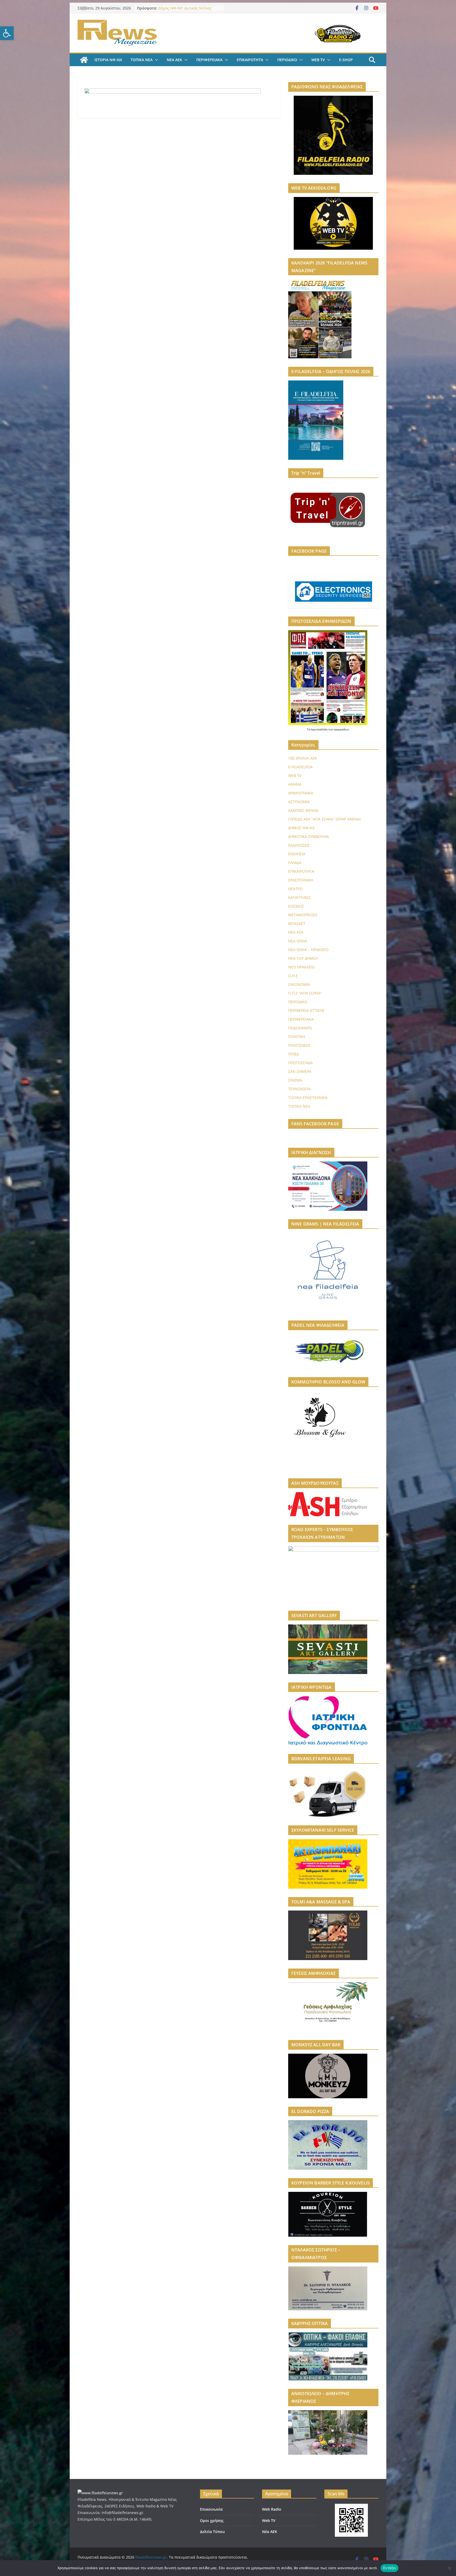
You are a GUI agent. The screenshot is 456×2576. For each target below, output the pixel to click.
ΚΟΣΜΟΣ (296, 906)
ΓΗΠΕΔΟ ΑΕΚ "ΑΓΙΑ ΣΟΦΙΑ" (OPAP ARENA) (324, 819)
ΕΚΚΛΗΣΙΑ (297, 854)
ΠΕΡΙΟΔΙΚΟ (287, 60)
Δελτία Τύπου (212, 2532)
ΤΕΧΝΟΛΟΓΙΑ (299, 1089)
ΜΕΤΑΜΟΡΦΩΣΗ (303, 915)
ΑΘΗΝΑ (295, 784)
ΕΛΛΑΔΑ (295, 863)
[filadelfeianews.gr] (84, 60)
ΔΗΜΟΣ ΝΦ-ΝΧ (301, 828)
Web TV (269, 2520)
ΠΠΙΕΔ (293, 1054)
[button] (7, 33)
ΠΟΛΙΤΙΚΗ (297, 1037)
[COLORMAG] (100, 2493)
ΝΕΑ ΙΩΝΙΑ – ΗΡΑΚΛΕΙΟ (308, 950)
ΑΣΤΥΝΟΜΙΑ (299, 802)
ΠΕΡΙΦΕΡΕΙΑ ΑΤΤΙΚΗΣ (306, 1010)
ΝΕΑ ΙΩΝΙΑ (298, 941)
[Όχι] (449, 2568)
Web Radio (272, 2509)
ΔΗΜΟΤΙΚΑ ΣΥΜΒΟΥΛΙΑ (308, 836)
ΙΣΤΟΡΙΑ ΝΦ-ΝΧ (108, 60)
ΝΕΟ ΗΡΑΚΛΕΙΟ (301, 967)
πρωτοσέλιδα (320, 729)
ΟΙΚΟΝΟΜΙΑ (299, 984)
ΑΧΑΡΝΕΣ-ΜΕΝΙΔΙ (303, 810)
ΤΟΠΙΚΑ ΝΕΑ (142, 60)
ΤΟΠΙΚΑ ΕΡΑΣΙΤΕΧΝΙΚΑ (308, 1098)
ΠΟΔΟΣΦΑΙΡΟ (300, 1028)
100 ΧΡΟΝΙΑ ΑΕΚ (303, 758)
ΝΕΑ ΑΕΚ (174, 60)
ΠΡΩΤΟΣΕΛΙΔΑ (300, 1063)
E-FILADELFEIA (300, 767)
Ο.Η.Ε (293, 976)
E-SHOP (346, 60)
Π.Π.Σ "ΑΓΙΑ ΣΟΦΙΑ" (305, 993)
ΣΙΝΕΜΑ (295, 1080)
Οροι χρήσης (212, 2520)
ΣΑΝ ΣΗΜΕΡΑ (300, 1071)
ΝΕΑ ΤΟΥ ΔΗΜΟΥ (303, 958)
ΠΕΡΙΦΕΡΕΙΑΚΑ (209, 60)
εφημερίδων (341, 729)
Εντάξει (390, 2568)
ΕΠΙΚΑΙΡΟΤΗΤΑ (250, 60)
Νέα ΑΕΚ (270, 2532)
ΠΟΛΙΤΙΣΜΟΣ (299, 1045)
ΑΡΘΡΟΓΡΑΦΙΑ (301, 793)
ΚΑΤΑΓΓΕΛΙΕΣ (299, 897)
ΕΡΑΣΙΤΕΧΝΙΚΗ (301, 880)
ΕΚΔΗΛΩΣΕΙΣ (299, 845)
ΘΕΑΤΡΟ (295, 889)
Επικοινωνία (211, 2509)
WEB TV (318, 60)
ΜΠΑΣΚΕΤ (297, 923)
